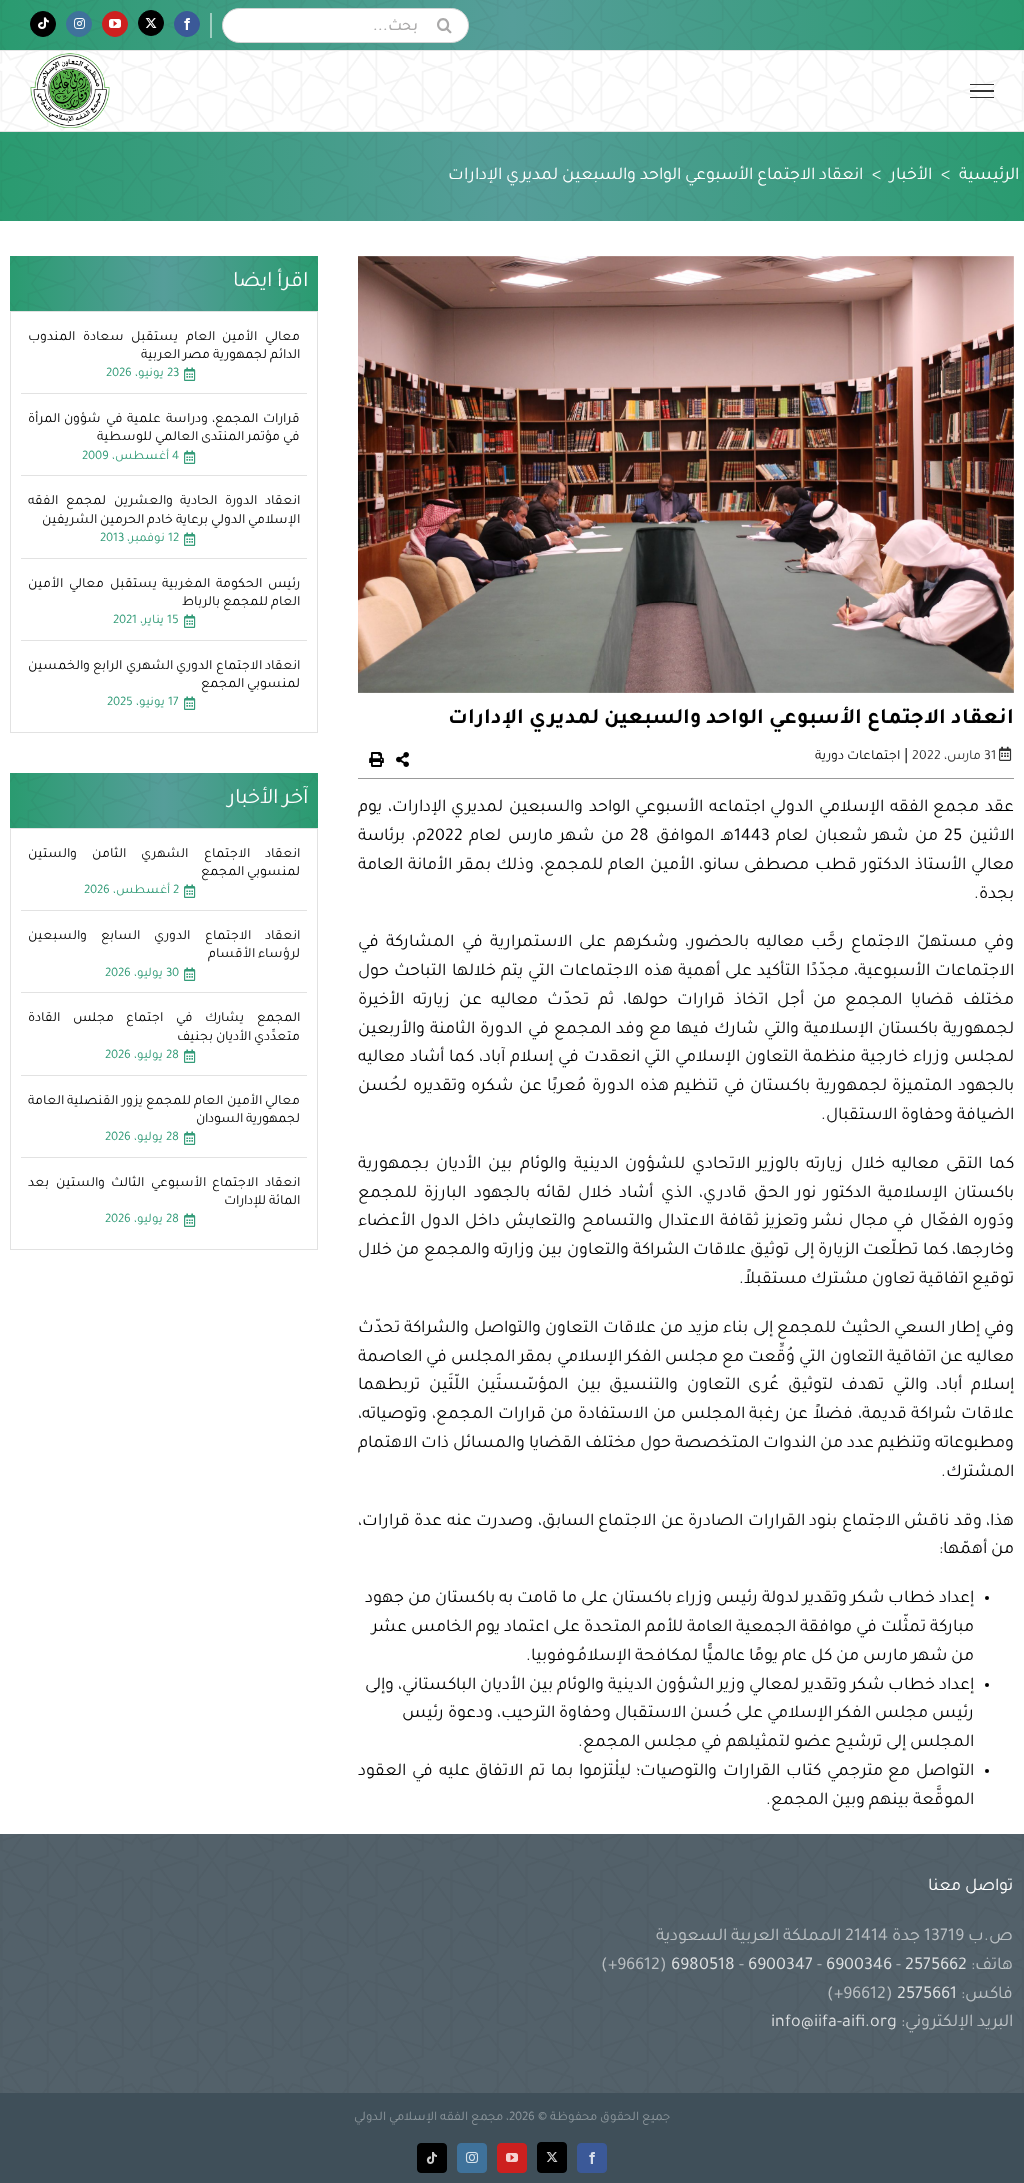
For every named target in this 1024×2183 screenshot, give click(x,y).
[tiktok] (432, 2158)
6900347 (780, 1966)
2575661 (927, 1995)
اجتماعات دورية (857, 757)
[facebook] (592, 2158)
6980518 (703, 1966)
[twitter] (552, 2157)
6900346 (859, 1966)
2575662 (936, 1966)
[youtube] (512, 2158)
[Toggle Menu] (982, 91)
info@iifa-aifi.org (834, 2023)
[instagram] (472, 2158)
